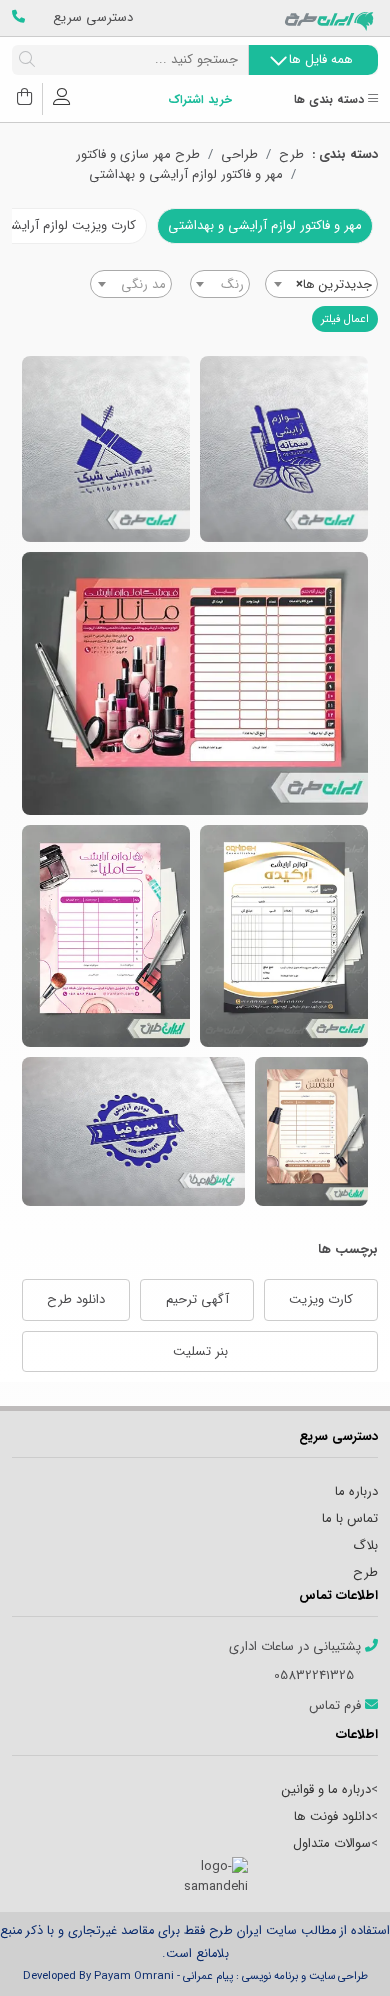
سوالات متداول (332, 1843)
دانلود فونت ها (332, 1816)
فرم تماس (337, 1706)
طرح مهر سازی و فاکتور (138, 155)
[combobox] (321, 284)
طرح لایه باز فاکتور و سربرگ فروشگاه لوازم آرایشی (311, 1131)
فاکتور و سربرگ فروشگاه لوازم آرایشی (195, 683)
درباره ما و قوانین (326, 1789)
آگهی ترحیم (197, 1299)
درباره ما (356, 1491)
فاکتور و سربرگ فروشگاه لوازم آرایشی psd (106, 936)
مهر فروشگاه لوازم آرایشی (284, 449)
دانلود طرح (76, 1299)
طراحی (239, 155)
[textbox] (220, 285)
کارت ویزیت (321, 1299)
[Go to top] (335, 1951)
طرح (291, 155)
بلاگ (365, 1545)
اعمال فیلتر (345, 319)
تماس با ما (350, 1518)
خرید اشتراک (200, 100)
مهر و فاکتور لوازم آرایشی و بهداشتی (186, 175)
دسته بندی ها (331, 100)
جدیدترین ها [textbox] (334, 284)
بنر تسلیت (200, 1351)
